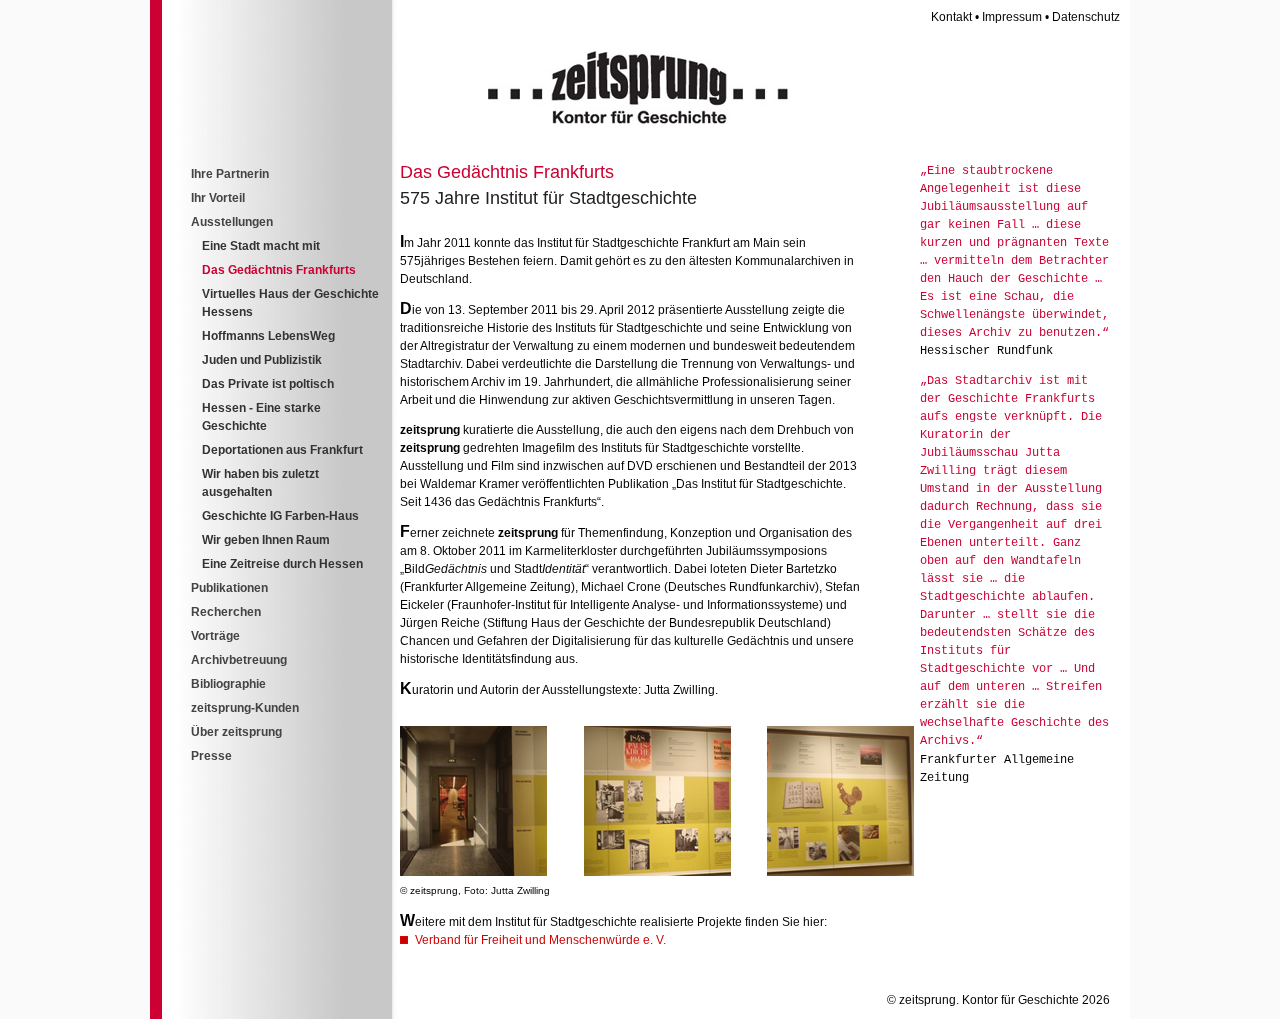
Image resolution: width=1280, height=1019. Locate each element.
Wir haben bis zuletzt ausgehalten (260, 483)
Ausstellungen (232, 222)
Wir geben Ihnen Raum (266, 540)
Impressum (1012, 17)
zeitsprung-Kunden (245, 708)
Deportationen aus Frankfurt (282, 450)
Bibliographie (228, 684)
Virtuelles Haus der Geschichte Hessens (290, 303)
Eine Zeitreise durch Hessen (282, 564)
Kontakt (951, 17)
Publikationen (229, 588)
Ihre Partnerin (230, 174)
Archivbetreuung (239, 660)
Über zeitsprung (236, 732)
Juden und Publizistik (262, 360)
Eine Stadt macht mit (261, 246)
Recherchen (226, 612)
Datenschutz (1086, 17)
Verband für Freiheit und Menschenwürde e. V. (540, 940)
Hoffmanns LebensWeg (268, 336)
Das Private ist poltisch (268, 384)
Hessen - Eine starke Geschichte (261, 417)
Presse (211, 756)
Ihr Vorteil (218, 198)
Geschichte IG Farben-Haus (280, 516)
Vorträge (215, 636)
